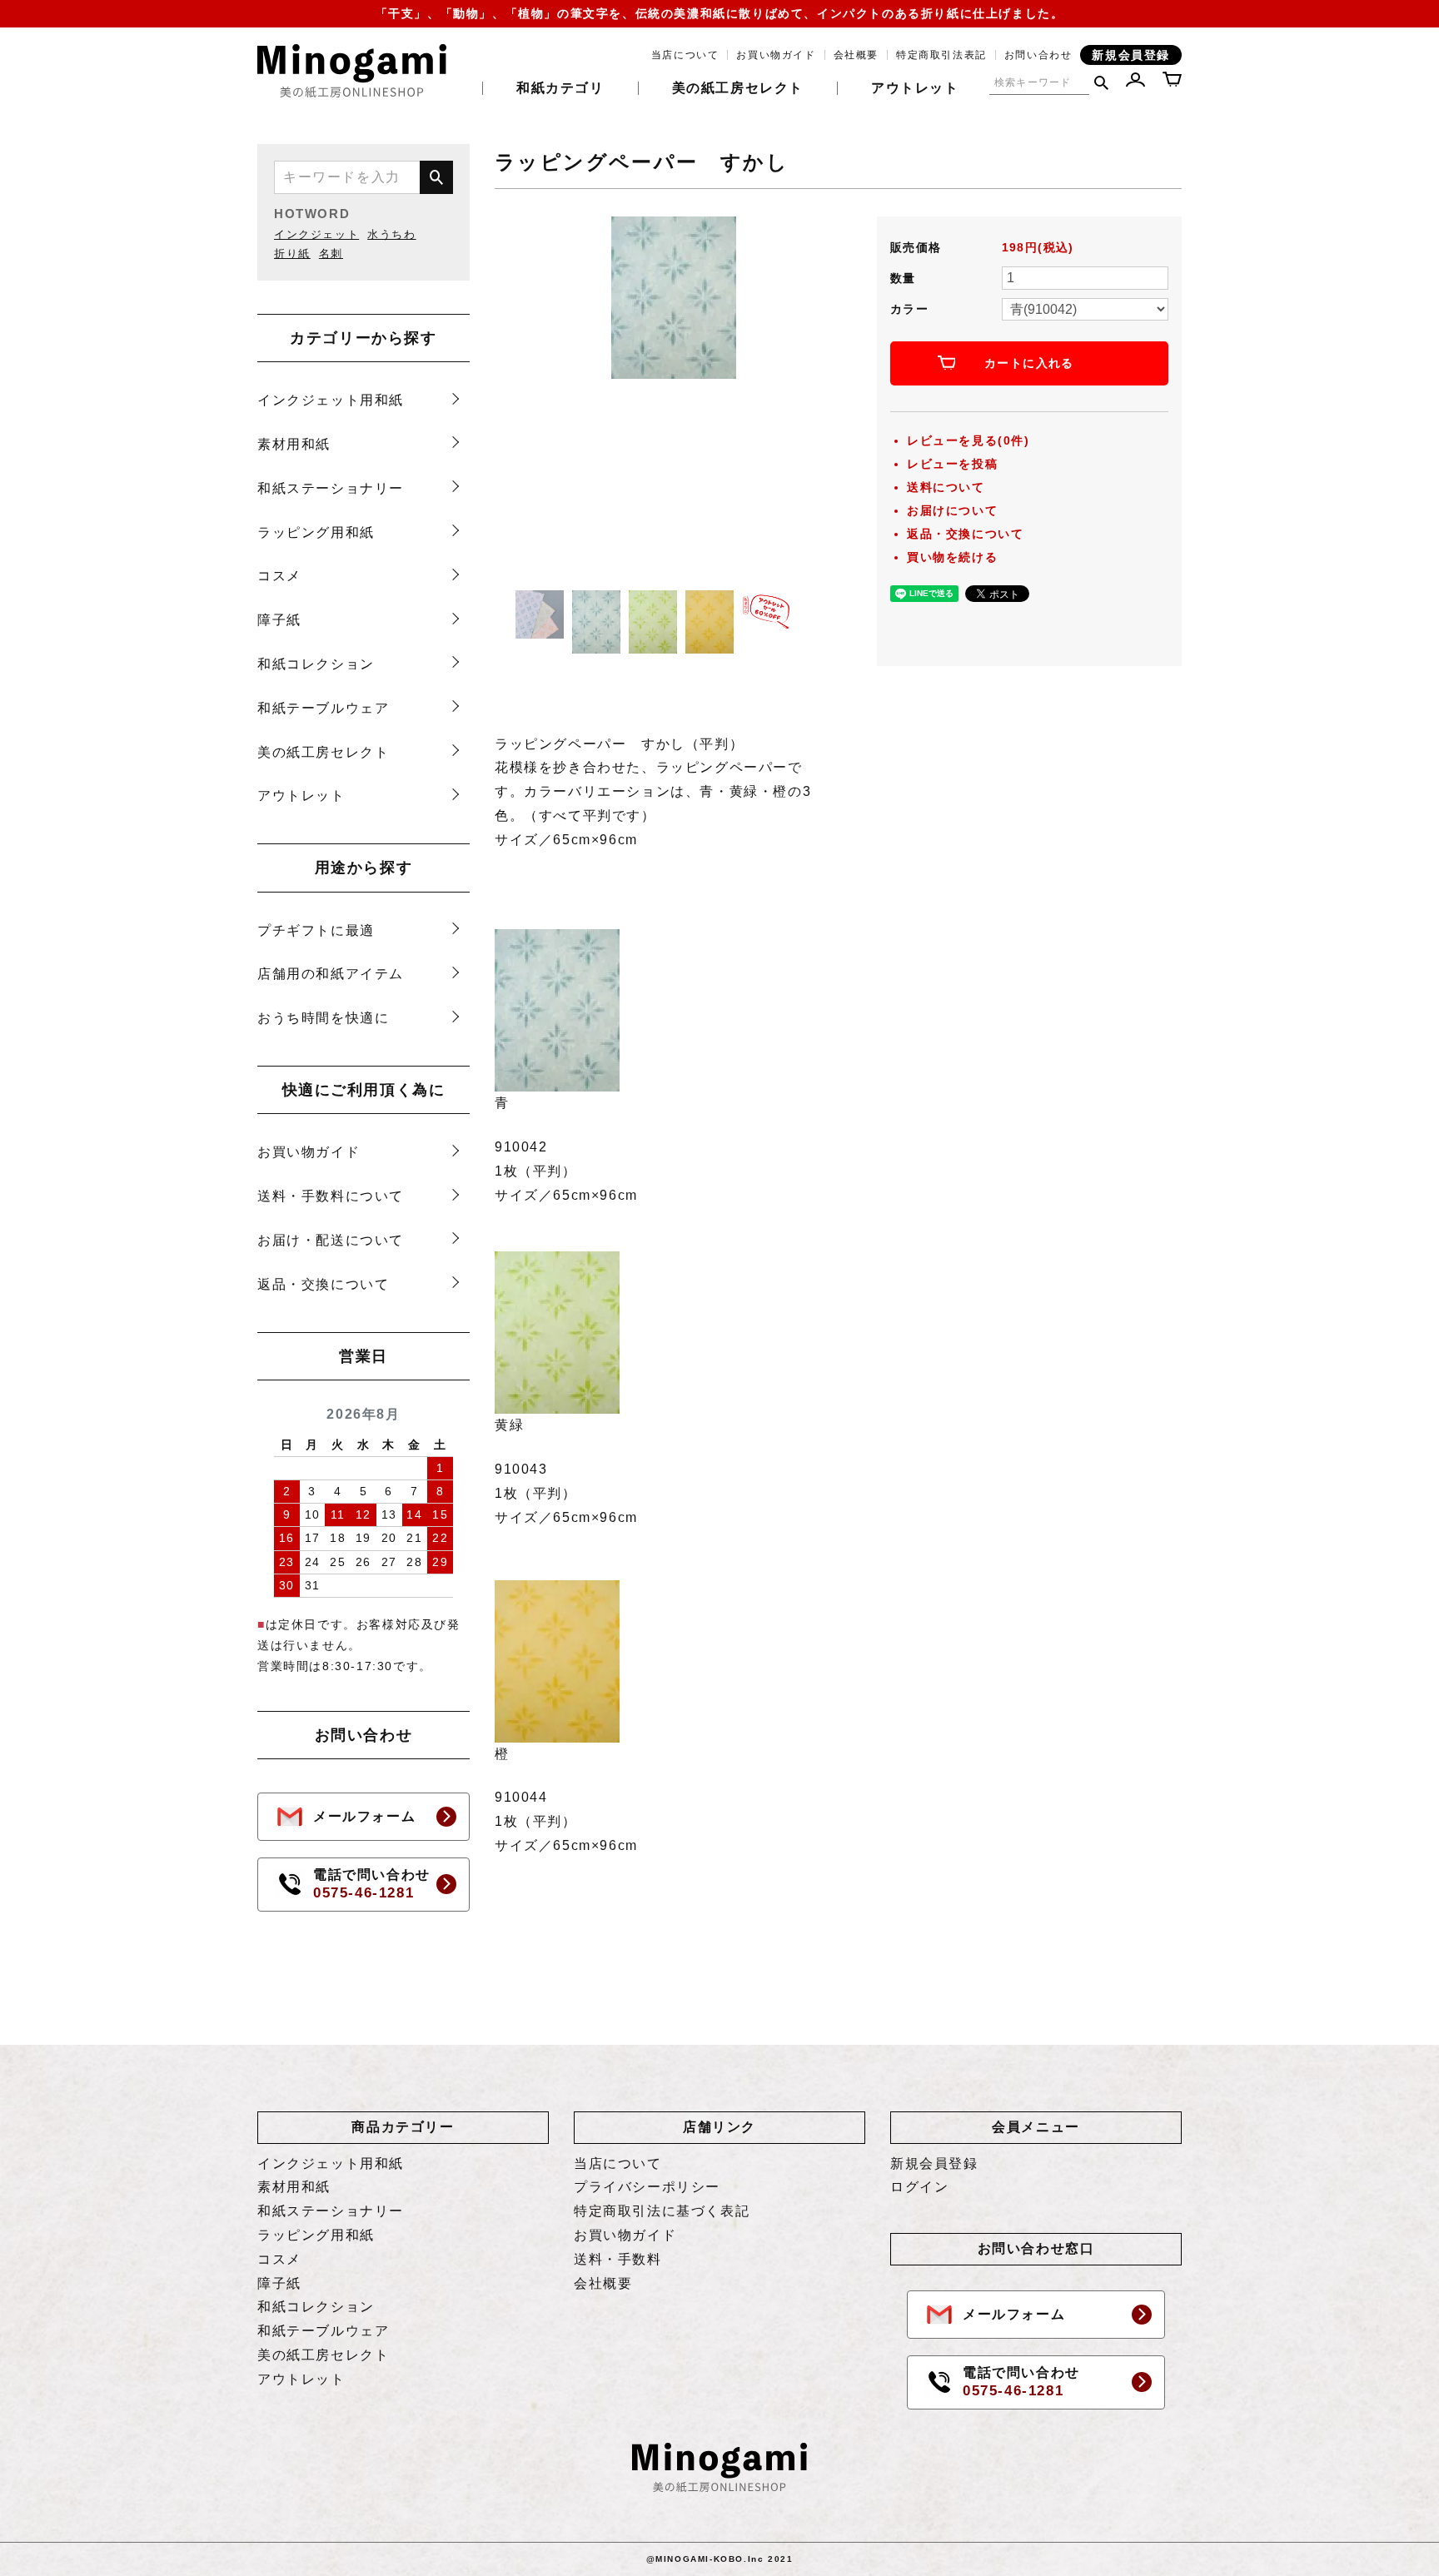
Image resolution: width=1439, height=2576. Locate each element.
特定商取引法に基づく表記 (662, 2211)
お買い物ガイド (776, 55)
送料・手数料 (618, 2259)
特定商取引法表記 (941, 55)
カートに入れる (1029, 363)
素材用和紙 (294, 444)
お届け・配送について (331, 1240)
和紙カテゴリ (560, 88)
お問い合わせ (1038, 55)
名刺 (331, 254)
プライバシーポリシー (647, 2187)
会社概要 (856, 55)
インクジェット (316, 234)
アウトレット (915, 88)
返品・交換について (323, 1284)
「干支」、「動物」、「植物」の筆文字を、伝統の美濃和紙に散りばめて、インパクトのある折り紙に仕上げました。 (720, 13)
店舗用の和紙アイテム (331, 974)
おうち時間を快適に (323, 1018)
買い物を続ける (952, 557)
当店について (685, 55)
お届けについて (952, 510)
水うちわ (391, 234)
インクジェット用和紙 (331, 400)
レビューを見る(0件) (968, 440)
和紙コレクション (316, 664)
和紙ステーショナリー (331, 488)
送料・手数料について (331, 1196)
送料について (946, 487)
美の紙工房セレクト (738, 88)
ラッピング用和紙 (316, 532)
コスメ (279, 576)
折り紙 (292, 254)
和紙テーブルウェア (323, 708)
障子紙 (279, 620)
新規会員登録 (1131, 55)
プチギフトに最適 (316, 930)
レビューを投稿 (952, 464)
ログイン (919, 2187)
